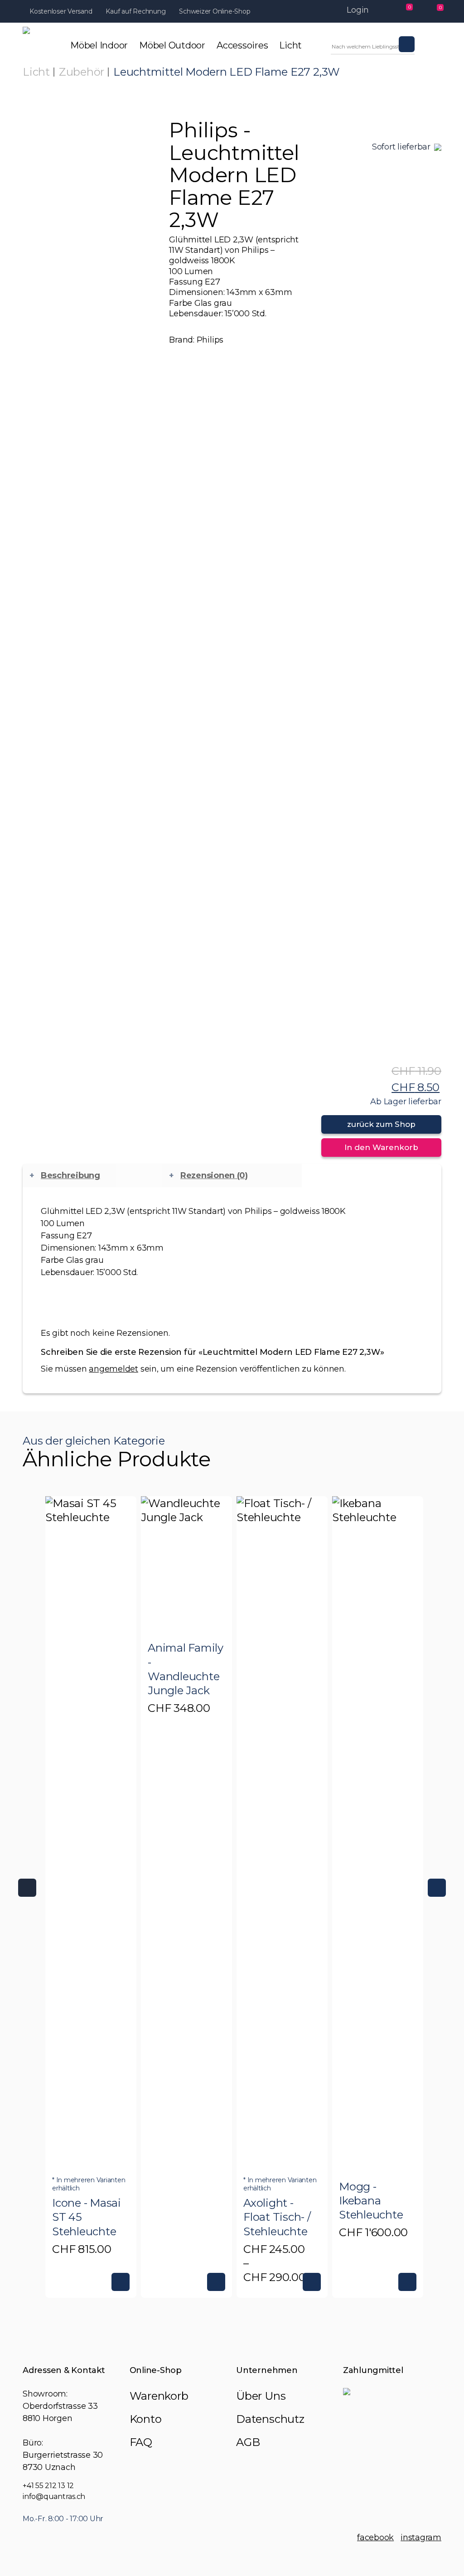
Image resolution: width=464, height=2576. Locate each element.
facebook (375, 2537)
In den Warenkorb (381, 1147)
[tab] (92, 1176)
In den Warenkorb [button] (407, 2282)
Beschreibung (70, 1175)
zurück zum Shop (381, 1124)
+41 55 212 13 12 (48, 2486)
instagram (421, 2537)
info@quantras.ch (54, 2496)
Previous (27, 1888)
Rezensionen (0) (214, 1175)
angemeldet (114, 1369)
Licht (36, 72)
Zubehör (82, 72)
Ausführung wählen (121, 2282)
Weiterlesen (216, 2282)
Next (437, 1888)
